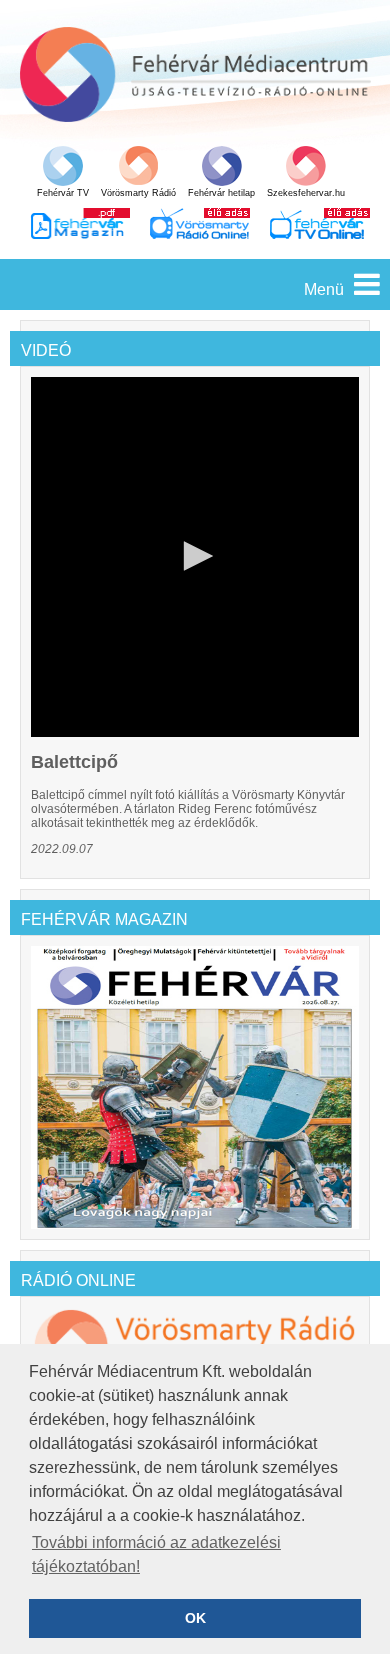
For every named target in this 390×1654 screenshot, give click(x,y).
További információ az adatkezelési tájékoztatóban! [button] (156, 1554)
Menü (324, 289)
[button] (195, 556)
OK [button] (195, 1618)
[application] (195, 557)
